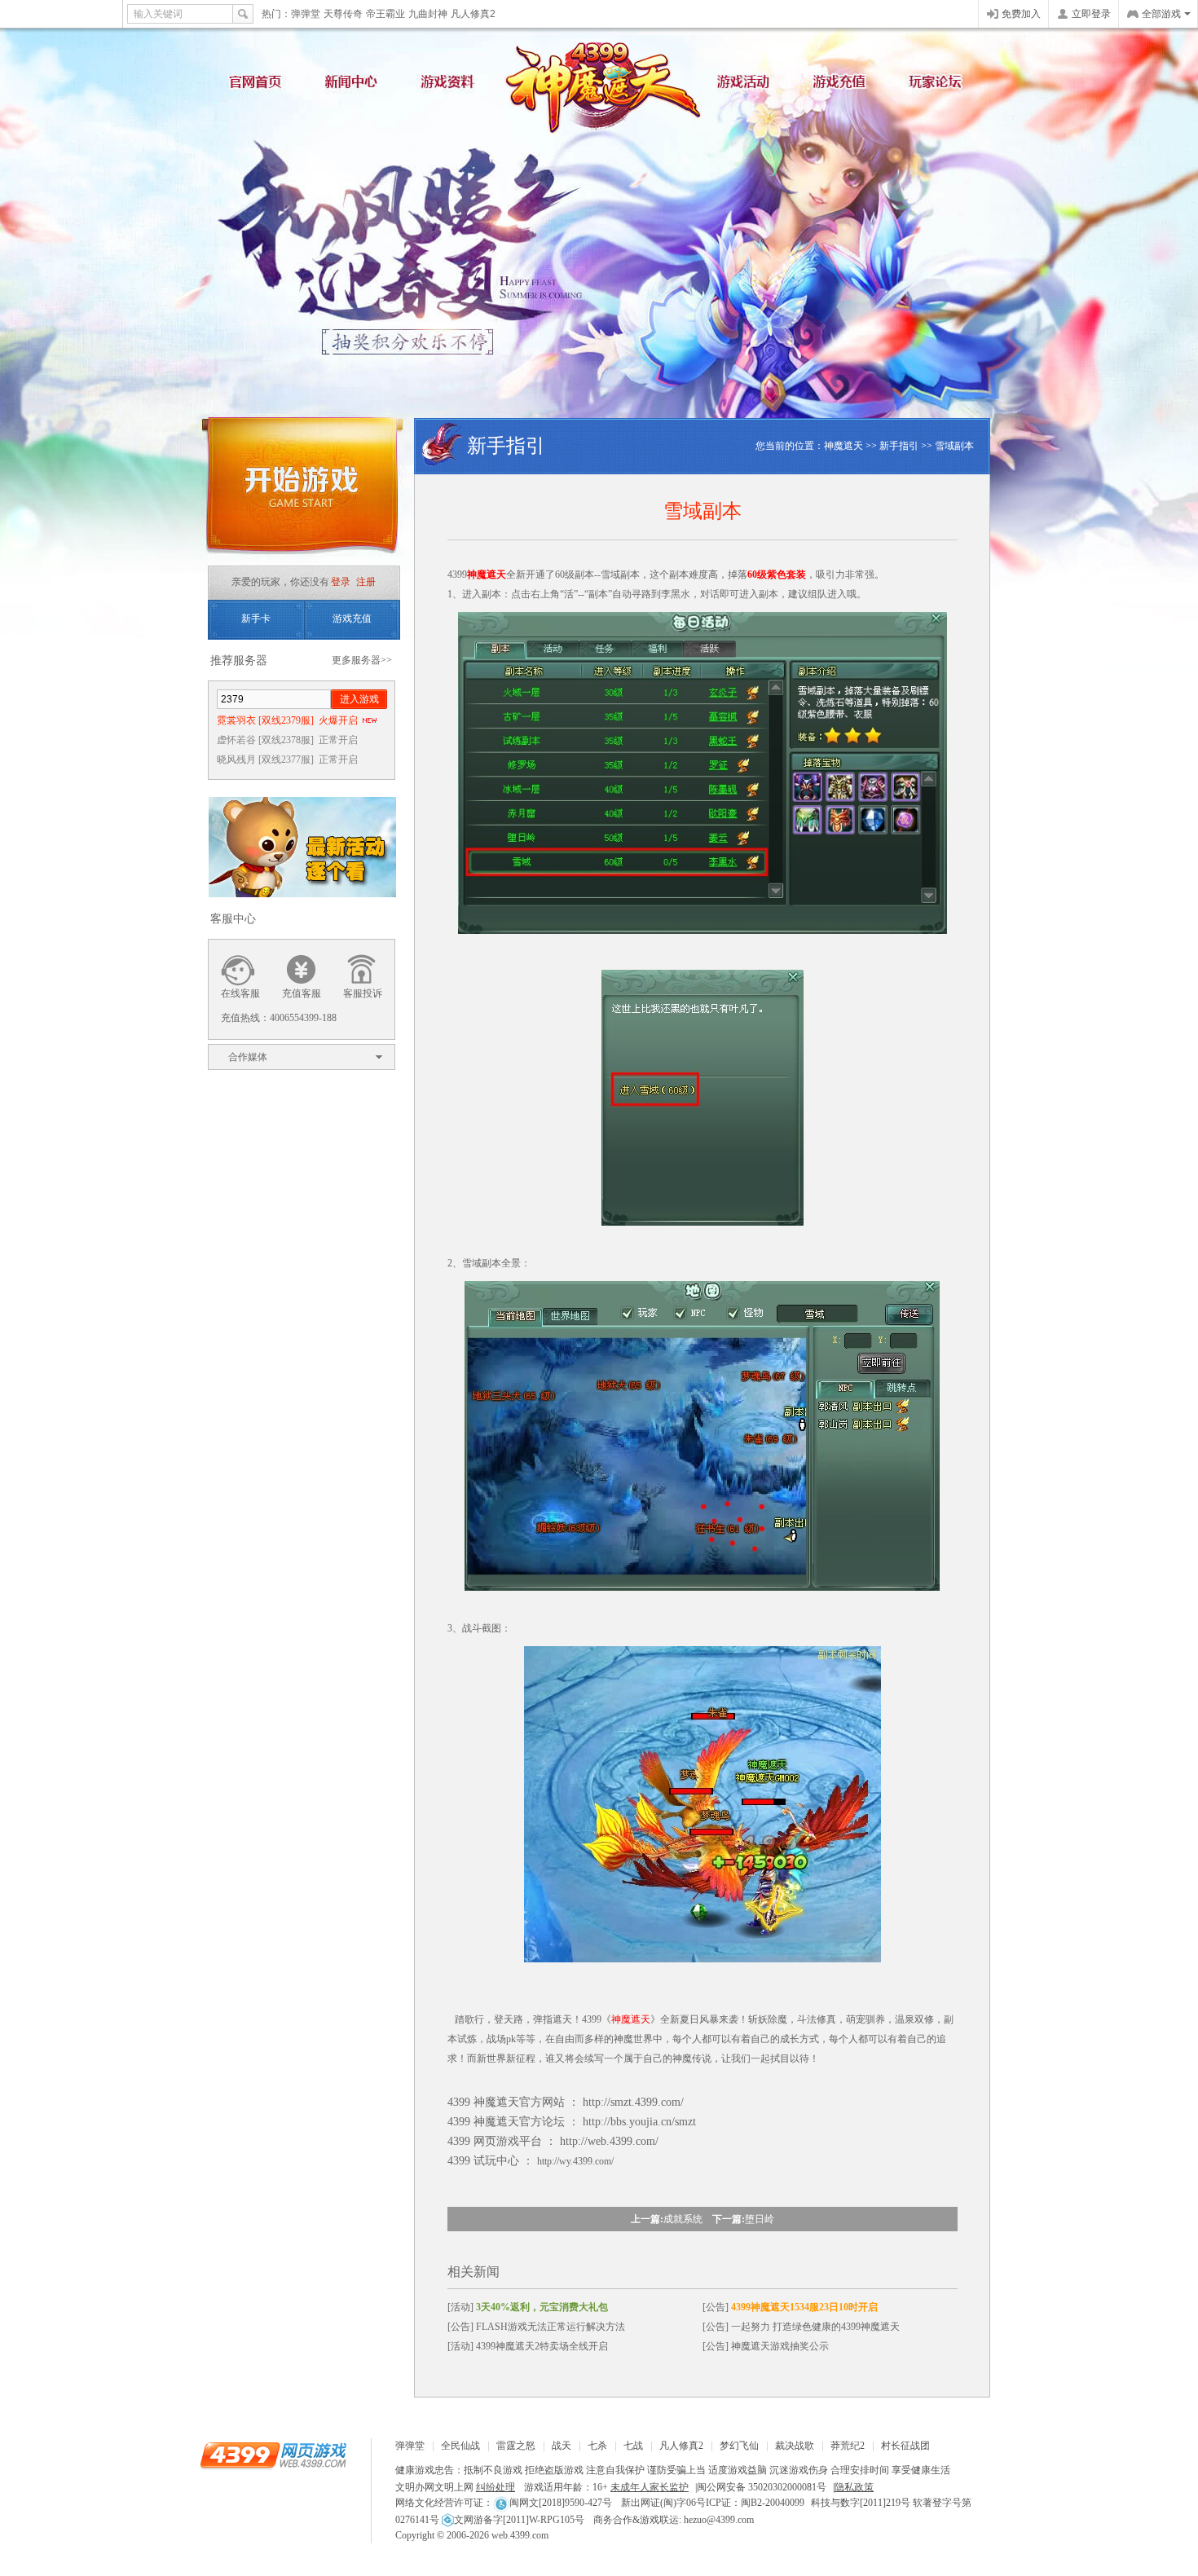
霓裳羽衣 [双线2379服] (287, 720)
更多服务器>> (362, 660)
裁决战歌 (795, 2446)
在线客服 (240, 993)
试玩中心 (496, 2161)
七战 (633, 2446)
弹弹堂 (306, 14)
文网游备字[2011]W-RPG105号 (519, 2520)
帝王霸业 (385, 14)
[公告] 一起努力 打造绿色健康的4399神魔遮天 (801, 2327)
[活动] (528, 2307)
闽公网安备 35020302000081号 (762, 2487)
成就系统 (683, 2219)
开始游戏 (302, 491)
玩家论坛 (941, 86)
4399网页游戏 (61, 14)
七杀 (597, 2446)
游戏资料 (452, 86)
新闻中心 (355, 86)
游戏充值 (843, 86)
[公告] (790, 2307)
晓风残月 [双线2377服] (287, 760)
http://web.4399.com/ (609, 2141)
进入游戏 (359, 699)
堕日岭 (760, 2219)
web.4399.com (520, 2535)
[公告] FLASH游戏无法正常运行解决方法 (536, 2327)
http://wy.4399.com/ (575, 2161)
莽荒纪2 (848, 2446)
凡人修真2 (473, 14)
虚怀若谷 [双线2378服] (287, 740)
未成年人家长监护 (650, 2487)
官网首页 (257, 86)
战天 (562, 2446)
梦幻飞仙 (739, 2446)
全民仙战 (460, 2446)
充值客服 (302, 993)
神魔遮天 (599, 81)
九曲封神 (428, 14)
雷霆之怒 (516, 2446)
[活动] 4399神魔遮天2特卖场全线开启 (528, 2346)
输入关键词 (158, 14)
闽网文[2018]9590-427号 (561, 2503)
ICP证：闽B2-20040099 (755, 2503)
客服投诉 (363, 993)
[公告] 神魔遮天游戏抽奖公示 (766, 2346)
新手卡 (256, 619)
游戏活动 (746, 86)
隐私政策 (854, 2487)
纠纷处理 (495, 2487)
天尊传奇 (343, 14)
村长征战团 (905, 2446)
